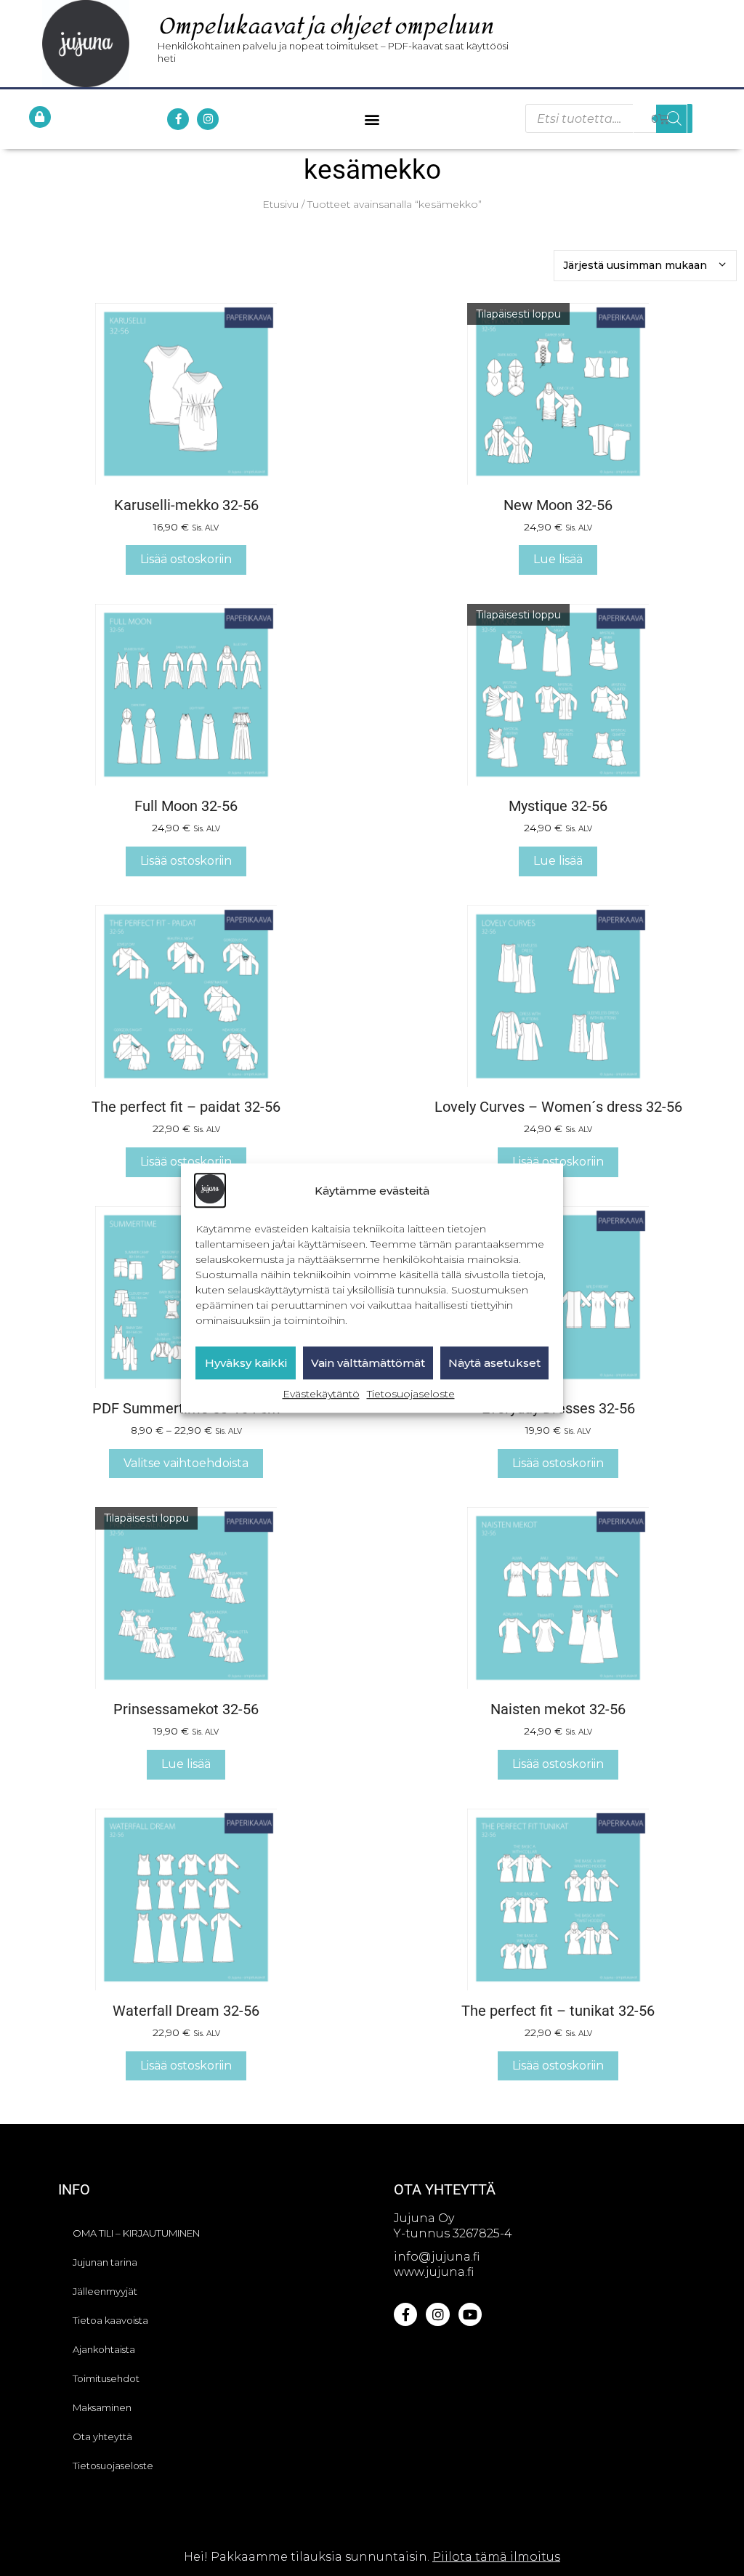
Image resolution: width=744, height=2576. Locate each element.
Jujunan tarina (105, 2262)
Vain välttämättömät (368, 1363)
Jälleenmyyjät (105, 2291)
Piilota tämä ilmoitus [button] (496, 2557)
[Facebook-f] (178, 119)
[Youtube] (470, 2314)
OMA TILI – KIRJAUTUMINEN (136, 2233)
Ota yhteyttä (102, 2436)
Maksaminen (102, 2407)
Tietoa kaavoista (110, 2320)
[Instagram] (208, 119)
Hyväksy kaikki (246, 1363)
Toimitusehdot (106, 2378)
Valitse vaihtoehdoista (186, 1463)
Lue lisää (558, 559)
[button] (372, 119)
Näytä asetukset (494, 1363)
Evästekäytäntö (321, 1394)
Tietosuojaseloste (411, 1394)
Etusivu (280, 204)
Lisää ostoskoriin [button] (186, 559)
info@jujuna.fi (437, 2257)
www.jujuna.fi (434, 2272)
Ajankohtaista (104, 2349)
